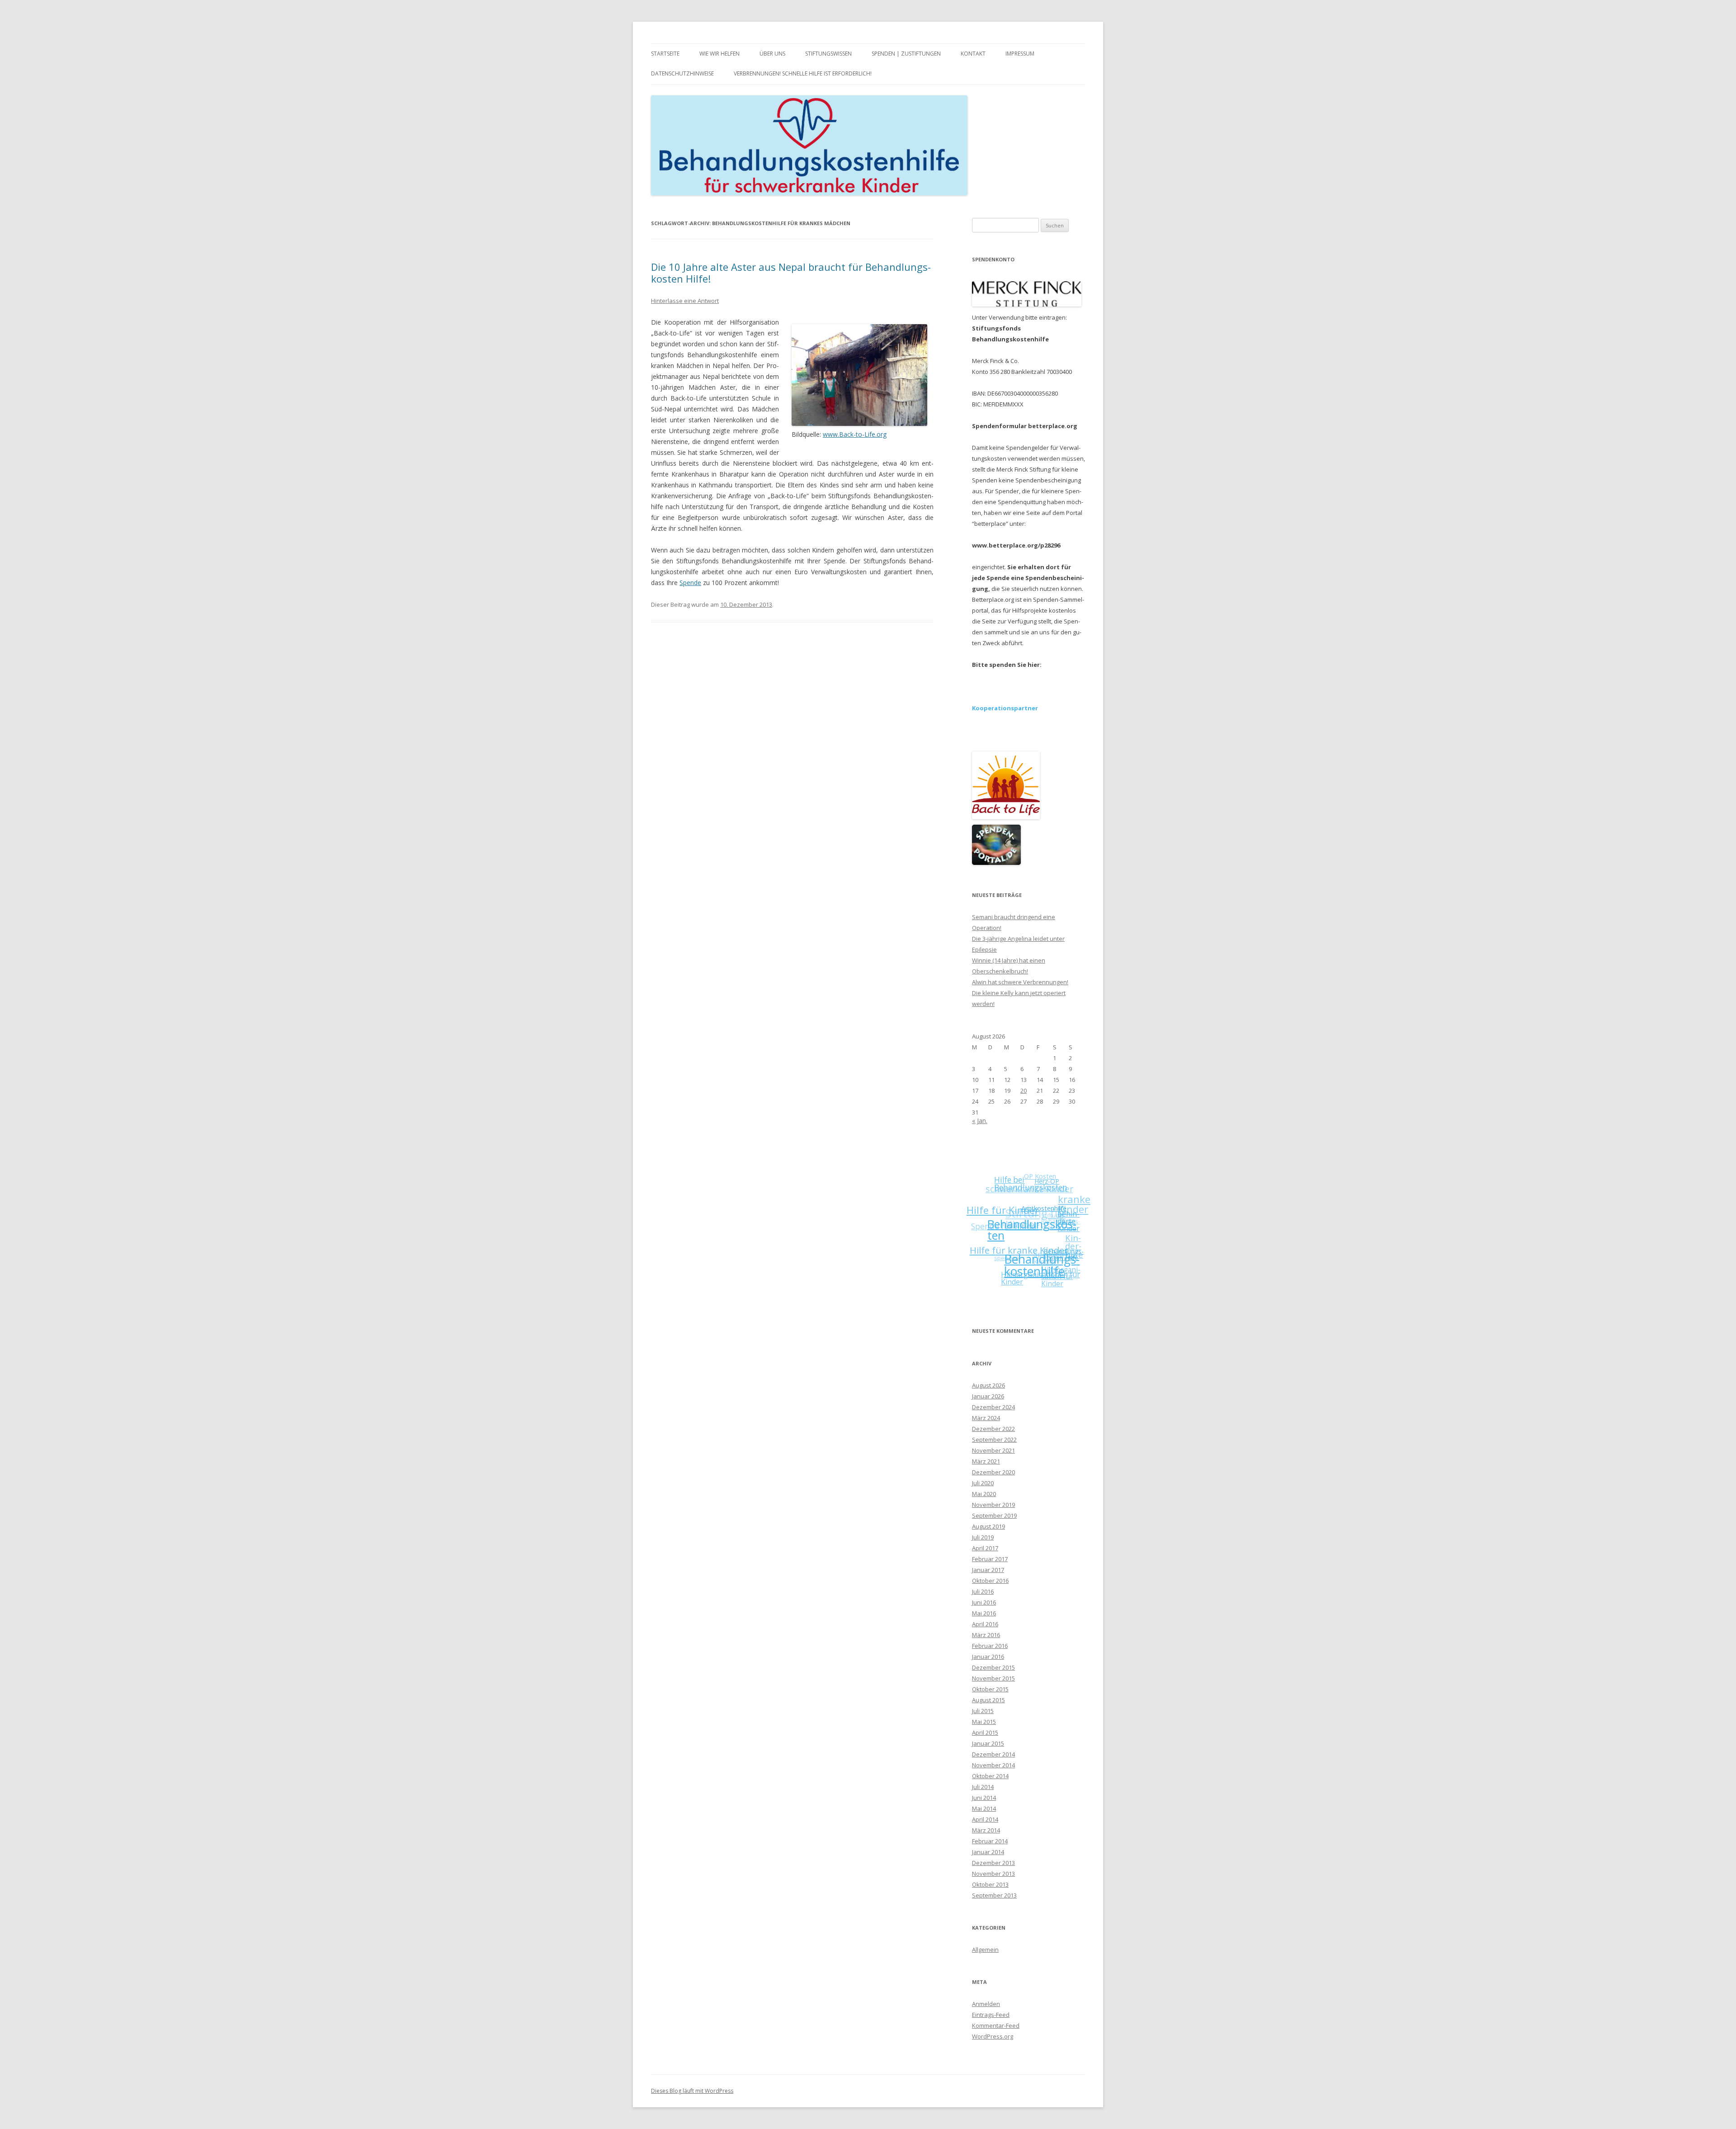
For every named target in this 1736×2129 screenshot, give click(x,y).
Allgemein (985, 1950)
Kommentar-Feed (996, 2025)
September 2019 (994, 1515)
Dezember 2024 (993, 1407)
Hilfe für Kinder (1014, 1200)
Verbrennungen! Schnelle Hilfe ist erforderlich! (803, 73)
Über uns (772, 54)
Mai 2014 (984, 1808)
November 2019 (993, 1505)
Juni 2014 (984, 1798)
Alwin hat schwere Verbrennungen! (1020, 982)
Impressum (1020, 54)
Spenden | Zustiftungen (906, 54)
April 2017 (985, 1548)
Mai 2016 (984, 1613)
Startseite (665, 54)
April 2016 (985, 1624)
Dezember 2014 (993, 1754)
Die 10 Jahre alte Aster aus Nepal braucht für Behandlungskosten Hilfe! (791, 273)
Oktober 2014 (990, 1776)
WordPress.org (993, 2036)
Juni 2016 (984, 1602)
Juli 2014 (983, 1787)
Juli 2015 (983, 1711)
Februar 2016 (990, 1646)
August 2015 (988, 1700)
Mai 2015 (984, 1722)
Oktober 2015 (990, 1689)
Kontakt (973, 54)
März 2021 (986, 1461)
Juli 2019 (983, 1537)
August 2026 (988, 1385)
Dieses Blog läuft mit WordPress (692, 2091)
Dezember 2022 (993, 1429)
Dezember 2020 (993, 1472)
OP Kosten (1060, 1181)
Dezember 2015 (993, 1667)
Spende (690, 583)
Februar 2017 (990, 1559)
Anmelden (986, 2004)
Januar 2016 (988, 1657)
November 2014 (993, 1765)
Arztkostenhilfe (1050, 1235)
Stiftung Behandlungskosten (1062, 1214)
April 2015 (985, 1732)
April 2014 (985, 1819)
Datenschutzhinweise (682, 73)
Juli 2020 (983, 1483)
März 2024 (986, 1418)
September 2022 (994, 1440)
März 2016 (986, 1635)
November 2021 (993, 1450)
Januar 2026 (988, 1396)
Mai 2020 (984, 1494)
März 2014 (986, 1830)
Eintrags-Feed (991, 2015)
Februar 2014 (990, 1841)
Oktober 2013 (990, 1884)
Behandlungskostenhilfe (1038, 1272)
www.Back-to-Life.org (855, 434)
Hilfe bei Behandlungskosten (1048, 1196)
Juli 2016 (983, 1591)
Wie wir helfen (719, 54)
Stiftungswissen (828, 54)
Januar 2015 (988, 1743)
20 (1024, 1090)
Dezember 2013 (993, 1863)
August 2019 (988, 1526)
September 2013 (994, 1895)
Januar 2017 (988, 1570)
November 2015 (993, 1678)
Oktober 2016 (990, 1581)
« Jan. (980, 1121)
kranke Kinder (1082, 1220)
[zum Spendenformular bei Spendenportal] (996, 863)
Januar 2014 (988, 1852)
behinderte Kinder (1068, 1253)
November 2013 (993, 1874)
